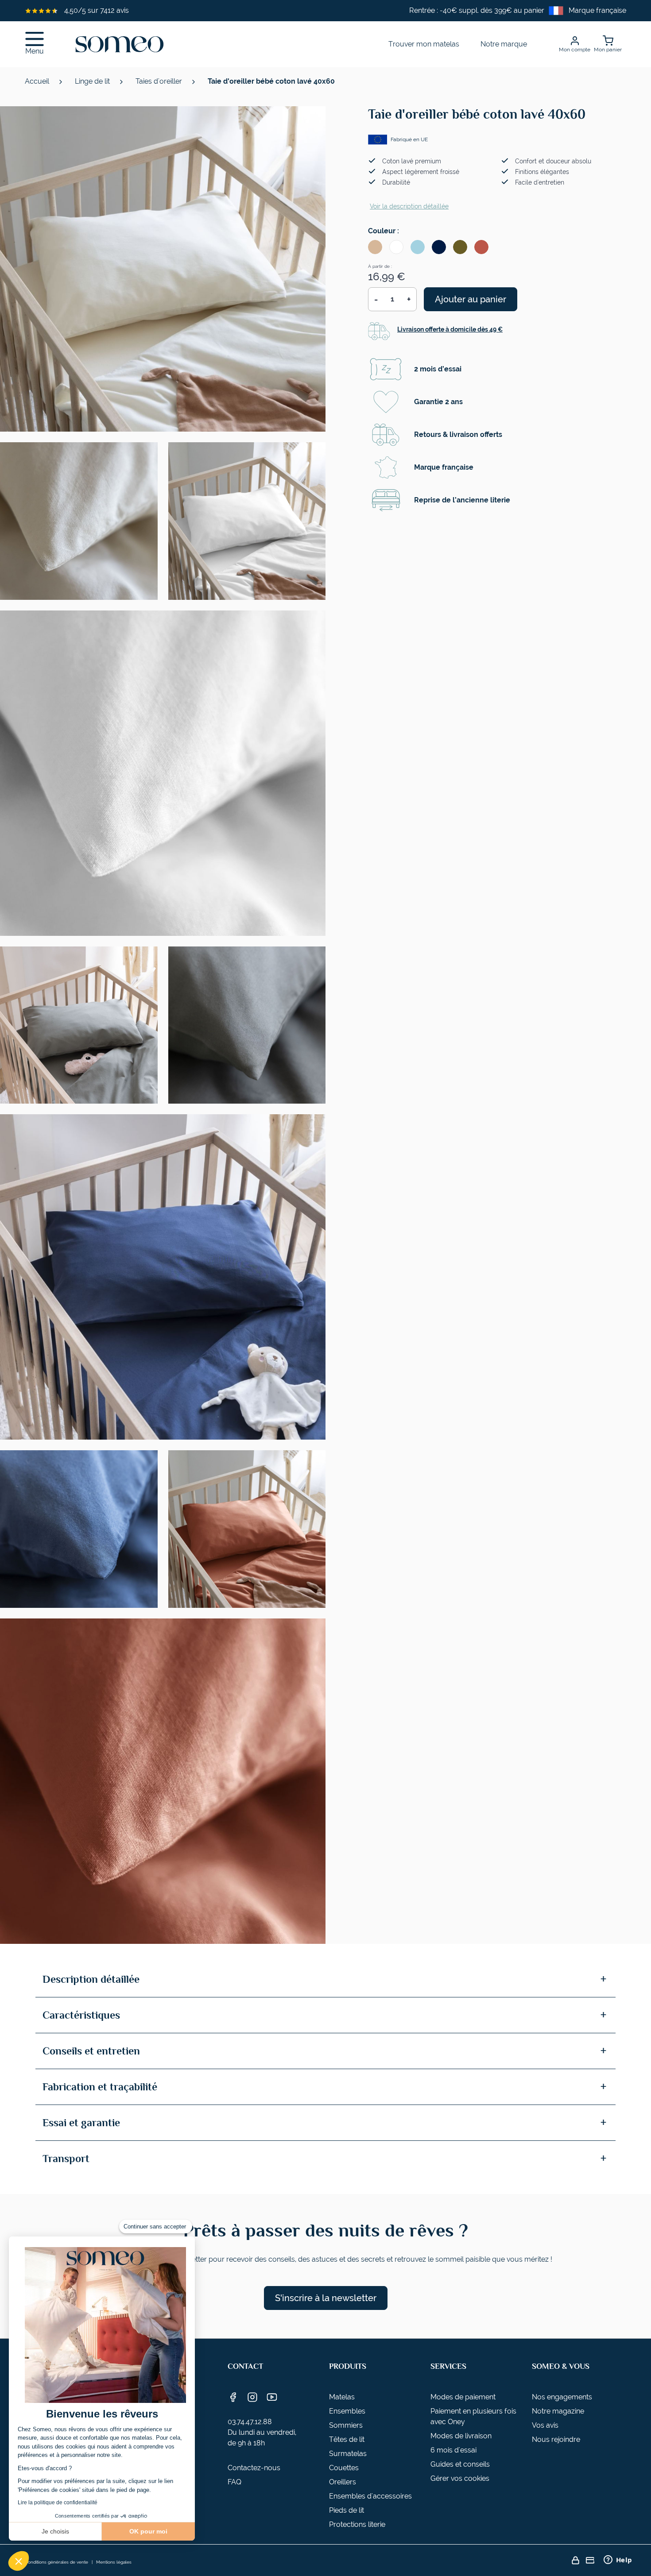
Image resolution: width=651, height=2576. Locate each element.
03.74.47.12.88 (250, 2422)
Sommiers (346, 2425)
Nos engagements (562, 2397)
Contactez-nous (254, 2468)
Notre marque (504, 44)
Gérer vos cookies (460, 2478)
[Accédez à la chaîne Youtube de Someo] (272, 2397)
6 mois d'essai (453, 2450)
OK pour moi (148, 2531)
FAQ (234, 2482)
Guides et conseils (460, 2464)
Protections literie (357, 2524)
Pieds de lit (347, 2510)
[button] (19, 2561)
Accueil (38, 81)
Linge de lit (93, 81)
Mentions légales (114, 2562)
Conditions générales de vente (56, 2562)
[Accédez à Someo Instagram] (252, 2397)
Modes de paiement (463, 2397)
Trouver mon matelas (424, 44)
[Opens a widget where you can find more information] (618, 2561)
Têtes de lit (347, 2439)
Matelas (342, 2397)
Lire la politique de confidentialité (58, 2503)
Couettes (344, 2468)
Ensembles (347, 2411)
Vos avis (545, 2425)
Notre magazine (558, 2411)
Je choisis (55, 2531)
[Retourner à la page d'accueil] (120, 44)
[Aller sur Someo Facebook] (233, 2397)
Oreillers (343, 2482)
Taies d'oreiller (160, 81)
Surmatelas (348, 2454)
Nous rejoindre (556, 2439)
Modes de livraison (461, 2436)
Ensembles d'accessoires (370, 2496)
